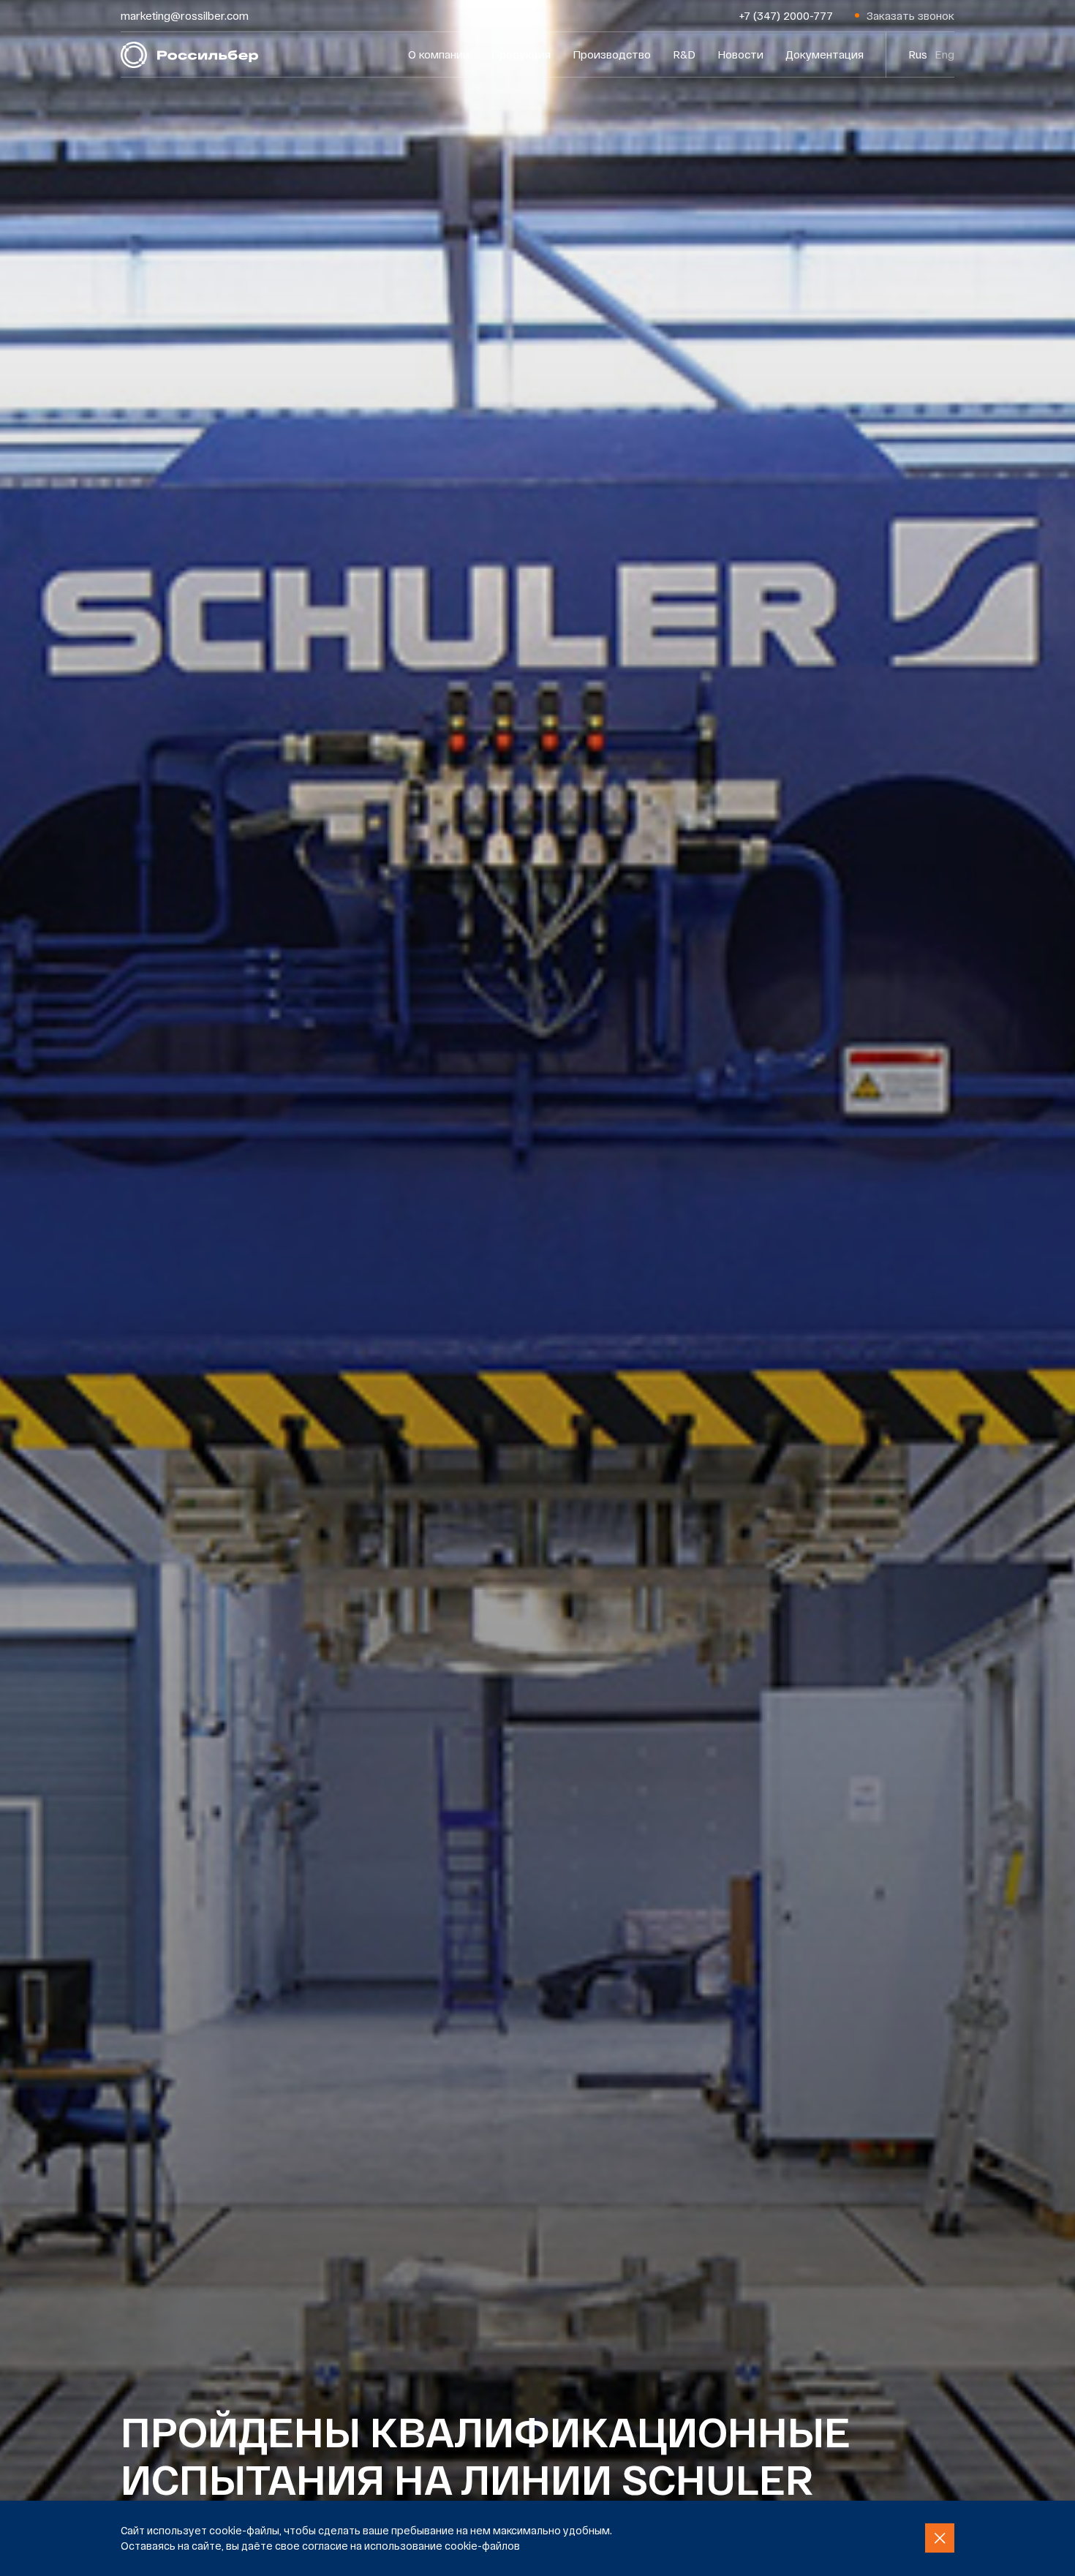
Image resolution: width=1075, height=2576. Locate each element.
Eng (944, 54)
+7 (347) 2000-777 (786, 15)
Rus (918, 54)
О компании (439, 54)
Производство (612, 54)
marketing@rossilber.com (185, 15)
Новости (740, 54)
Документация (825, 54)
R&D (684, 54)
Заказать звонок (910, 15)
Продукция (521, 54)
